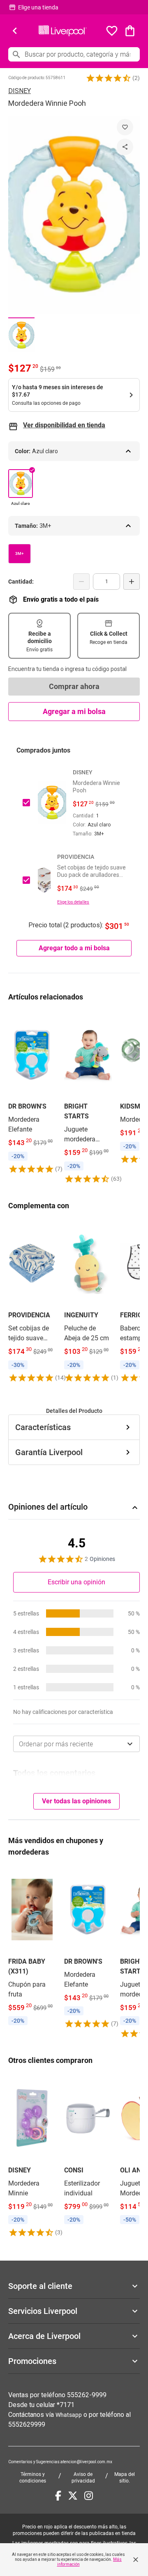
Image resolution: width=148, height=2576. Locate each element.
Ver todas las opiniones (76, 1801)
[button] (109, 78)
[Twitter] (73, 2496)
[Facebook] (58, 2496)
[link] (32, 1092)
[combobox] (76, 1744)
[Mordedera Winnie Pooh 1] (21, 335)
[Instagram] (89, 2496)
